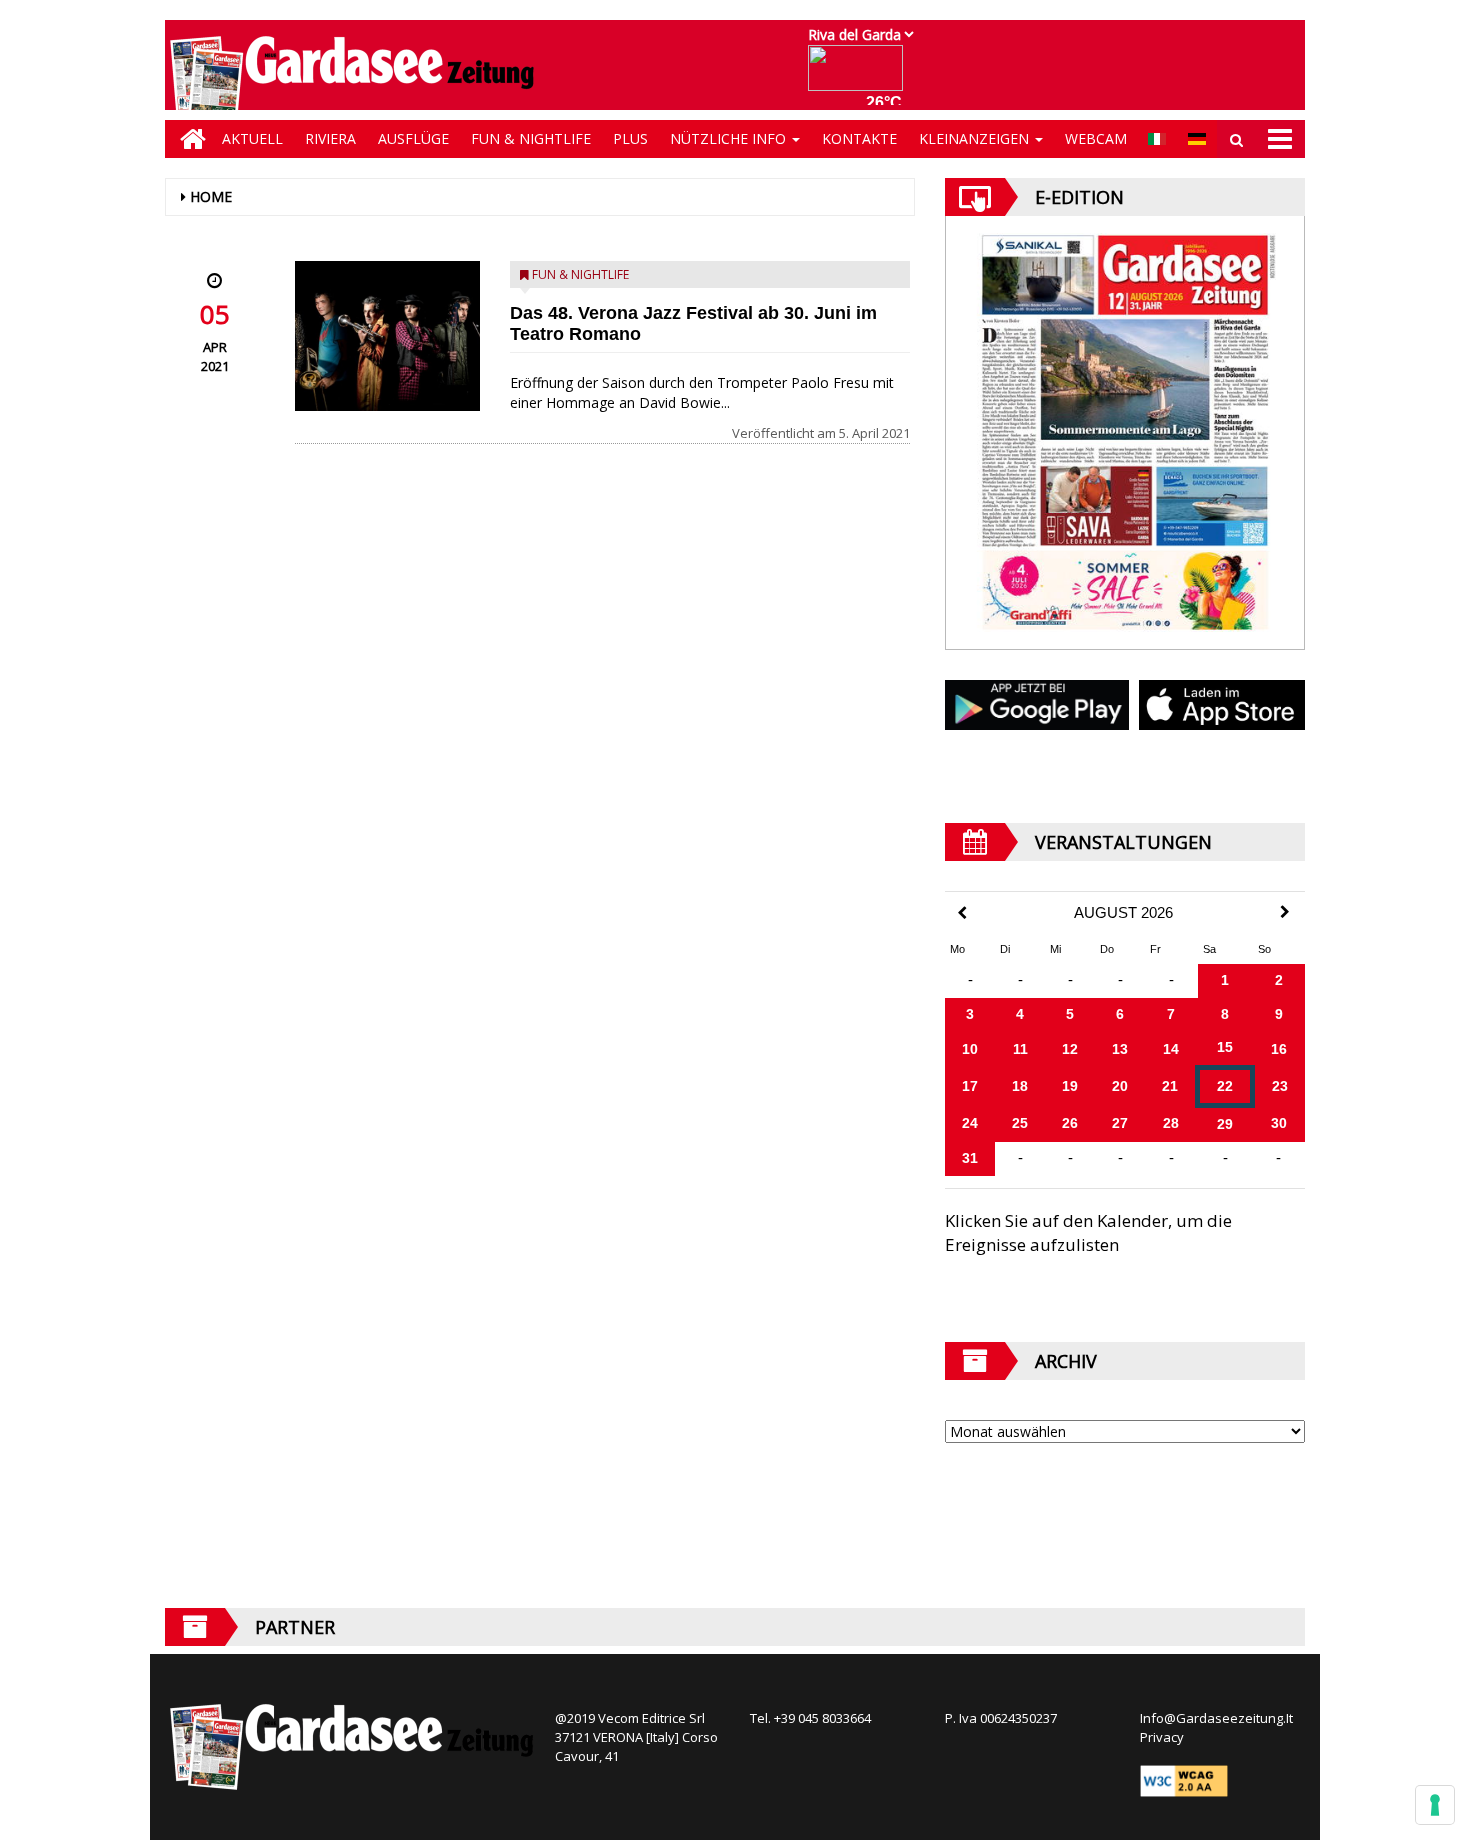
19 (1070, 1086)
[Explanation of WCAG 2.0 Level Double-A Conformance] (1184, 1780)
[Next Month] (1285, 912)
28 (1171, 1123)
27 (1120, 1123)
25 (1020, 1123)
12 (1070, 1049)
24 (970, 1123)
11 (1020, 1049)
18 (1020, 1086)
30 (1279, 1123)
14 (1171, 1049)
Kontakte (859, 138)
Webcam (1096, 138)
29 (1225, 1124)
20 (1120, 1086)
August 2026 (1123, 913)
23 (1280, 1086)
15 (1225, 1047)
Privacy (1162, 1737)
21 (1170, 1086)
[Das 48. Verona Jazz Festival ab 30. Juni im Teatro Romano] (387, 336)
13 (1120, 1049)
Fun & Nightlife (531, 138)
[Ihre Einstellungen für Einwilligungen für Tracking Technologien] (1435, 1805)
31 (970, 1158)
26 (1070, 1123)
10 (970, 1049)
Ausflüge (413, 138)
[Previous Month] (962, 913)
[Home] (188, 139)
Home (211, 196)
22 (1225, 1086)
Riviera (330, 138)
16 (1279, 1049)
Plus (630, 138)
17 (970, 1086)
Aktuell (252, 138)
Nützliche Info (730, 138)
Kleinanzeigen (976, 138)
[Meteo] (860, 77)
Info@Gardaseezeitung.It (1216, 1718)
